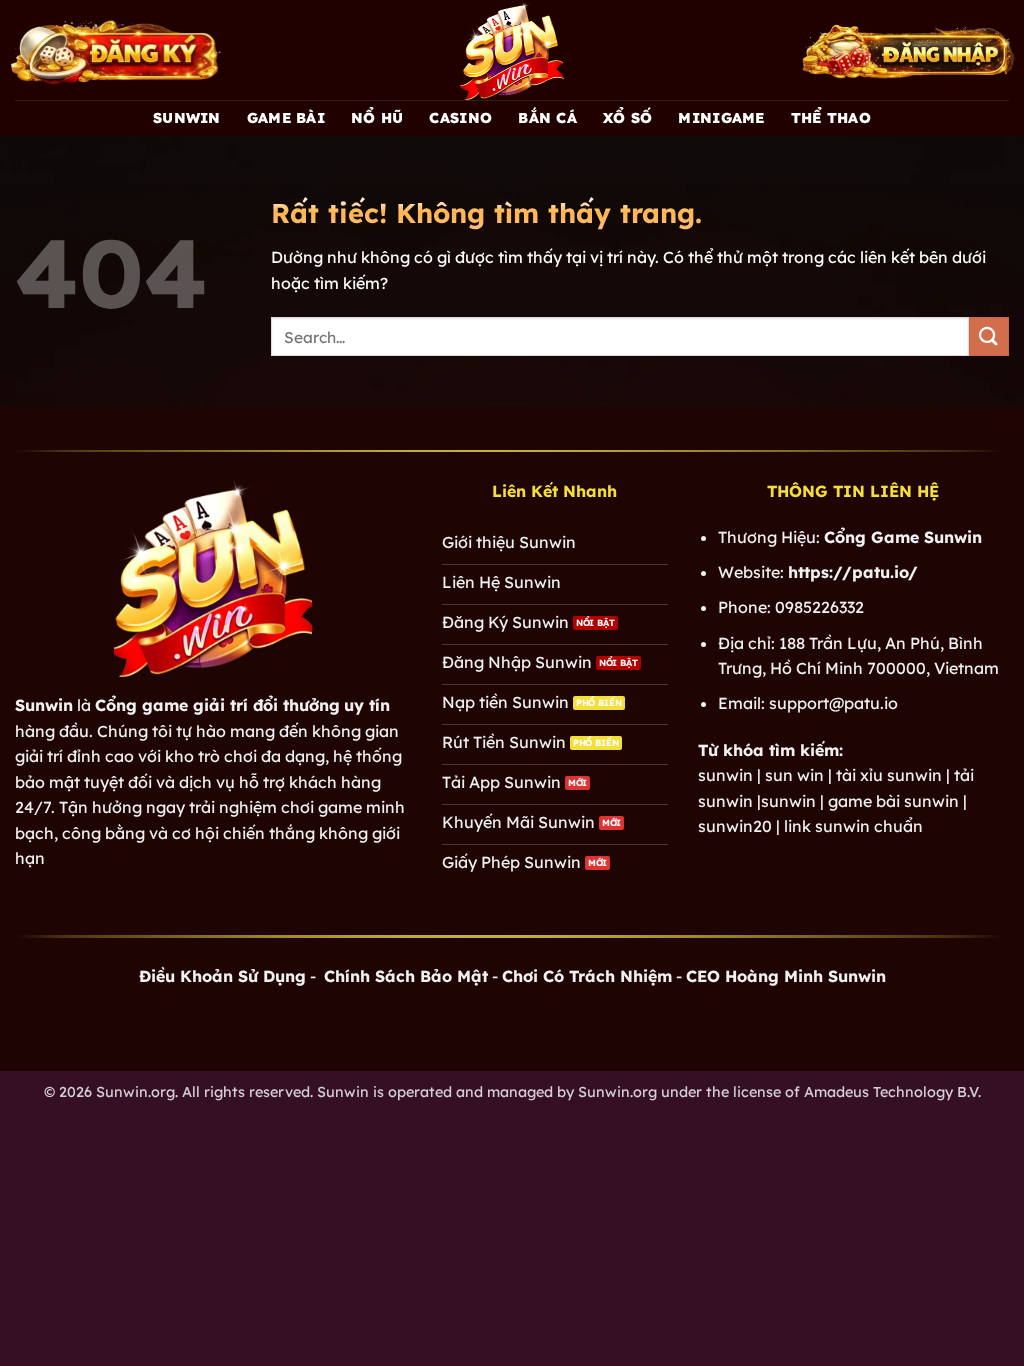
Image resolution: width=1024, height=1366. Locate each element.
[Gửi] (989, 336)
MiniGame (721, 118)
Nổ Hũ (377, 118)
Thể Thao (831, 118)
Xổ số (627, 118)
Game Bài (286, 118)
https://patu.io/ (853, 572)
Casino (460, 118)
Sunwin (187, 118)
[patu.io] (512, 50)
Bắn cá (547, 118)
